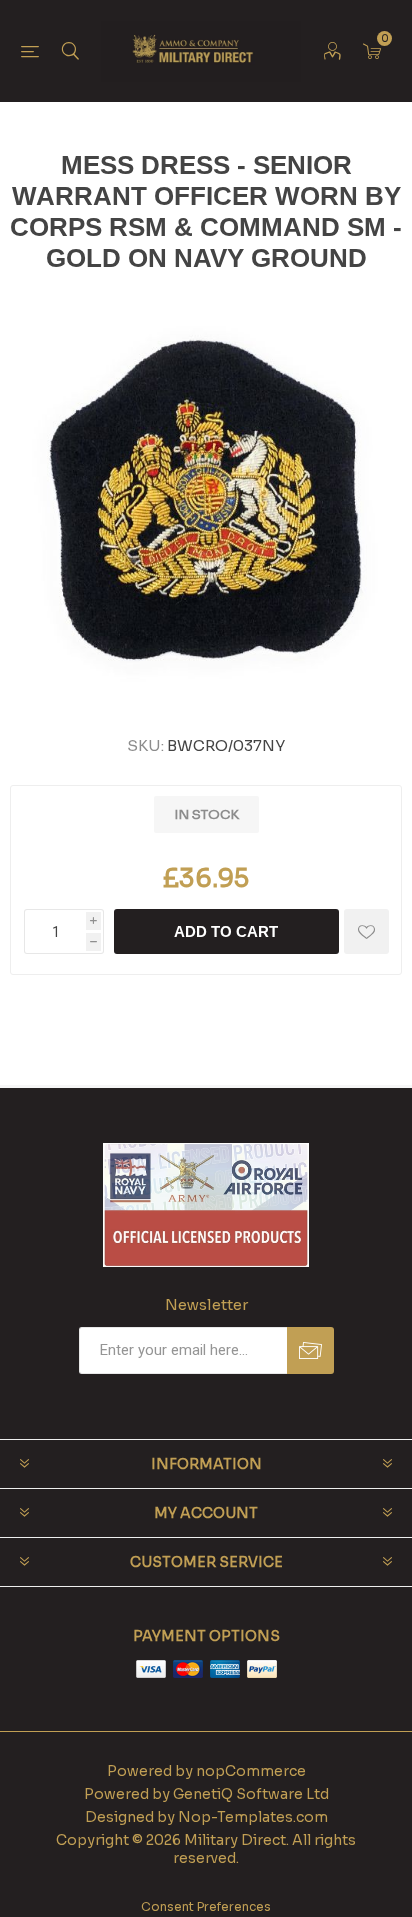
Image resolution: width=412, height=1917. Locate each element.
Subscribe (310, 1350)
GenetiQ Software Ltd (251, 1794)
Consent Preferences (206, 1906)
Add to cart (226, 931)
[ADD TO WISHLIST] (366, 931)
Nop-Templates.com (253, 1817)
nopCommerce (251, 1771)
